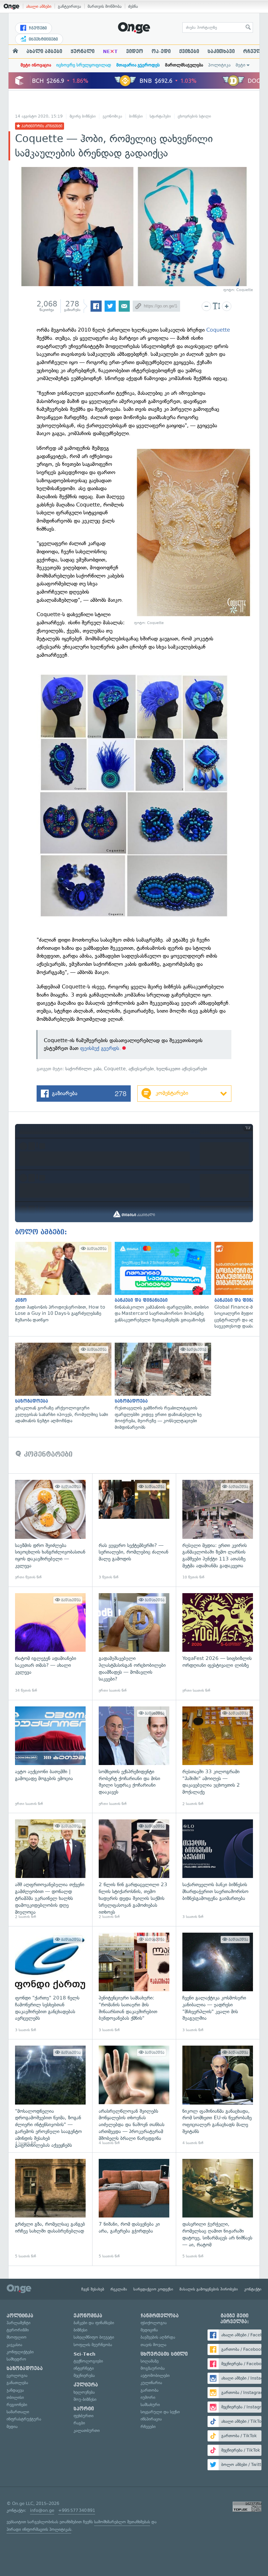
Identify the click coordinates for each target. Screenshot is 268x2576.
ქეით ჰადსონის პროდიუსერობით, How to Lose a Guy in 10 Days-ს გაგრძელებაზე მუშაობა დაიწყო (62, 1283)
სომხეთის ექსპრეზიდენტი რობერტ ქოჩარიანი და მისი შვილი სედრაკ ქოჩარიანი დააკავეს (134, 1757)
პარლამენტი (18, 2323)
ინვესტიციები (43, 39)
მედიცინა (149, 2330)
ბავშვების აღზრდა (158, 2337)
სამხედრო (16, 2359)
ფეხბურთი (84, 2416)
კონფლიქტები (20, 2352)
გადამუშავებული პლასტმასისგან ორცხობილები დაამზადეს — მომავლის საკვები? (134, 1643)
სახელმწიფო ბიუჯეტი (94, 2337)
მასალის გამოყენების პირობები (209, 2289)
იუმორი (148, 2397)
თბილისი (15, 2397)
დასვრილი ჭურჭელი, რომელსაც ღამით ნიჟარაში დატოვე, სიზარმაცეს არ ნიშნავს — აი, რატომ (218, 2209)
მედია (12, 2427)
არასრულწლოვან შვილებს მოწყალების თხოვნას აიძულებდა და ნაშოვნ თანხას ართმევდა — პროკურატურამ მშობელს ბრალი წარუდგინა (134, 2096)
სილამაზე (150, 2361)
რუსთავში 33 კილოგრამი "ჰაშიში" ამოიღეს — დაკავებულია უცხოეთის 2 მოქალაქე (218, 1757)
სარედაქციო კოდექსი (153, 2289)
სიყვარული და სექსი (160, 2412)
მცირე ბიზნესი (83, 116)
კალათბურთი (87, 2430)
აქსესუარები (141, 1069)
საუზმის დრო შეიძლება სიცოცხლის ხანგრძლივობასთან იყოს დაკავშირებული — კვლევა (50, 1530)
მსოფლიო (17, 2337)
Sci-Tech (84, 2354)
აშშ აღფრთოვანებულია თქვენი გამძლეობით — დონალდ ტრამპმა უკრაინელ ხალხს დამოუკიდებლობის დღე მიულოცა (50, 1869)
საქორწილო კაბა (83, 1069)
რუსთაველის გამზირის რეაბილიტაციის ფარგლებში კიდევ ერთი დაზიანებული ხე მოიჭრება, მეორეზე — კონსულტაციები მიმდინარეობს (161, 1387)
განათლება (17, 2383)
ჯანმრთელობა (160, 2316)
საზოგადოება (25, 2368)
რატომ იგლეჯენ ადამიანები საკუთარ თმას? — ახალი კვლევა (50, 1643)
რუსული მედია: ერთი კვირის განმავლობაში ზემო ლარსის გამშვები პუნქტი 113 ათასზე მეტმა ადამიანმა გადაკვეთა (218, 1530)
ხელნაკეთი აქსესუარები (182, 1069)
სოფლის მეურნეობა (93, 2345)
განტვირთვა (69, 6)
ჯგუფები (37, 28)
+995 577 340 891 (77, 2510)
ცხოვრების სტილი (194, 116)
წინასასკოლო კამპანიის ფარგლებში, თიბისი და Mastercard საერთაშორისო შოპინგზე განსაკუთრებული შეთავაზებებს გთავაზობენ (161, 1283)
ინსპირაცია (151, 2419)
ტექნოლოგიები (88, 2361)
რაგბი (79, 2423)
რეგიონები (17, 2405)
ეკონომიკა (112, 116)
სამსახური (150, 2405)
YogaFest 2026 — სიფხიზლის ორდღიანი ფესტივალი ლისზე (218, 1643)
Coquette (218, 330)
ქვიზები (189, 51)
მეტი (241, 65)
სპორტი (84, 2409)
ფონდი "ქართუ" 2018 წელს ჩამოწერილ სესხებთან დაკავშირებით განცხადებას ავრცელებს (50, 1983)
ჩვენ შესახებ (93, 2289)
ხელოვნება (84, 2392)
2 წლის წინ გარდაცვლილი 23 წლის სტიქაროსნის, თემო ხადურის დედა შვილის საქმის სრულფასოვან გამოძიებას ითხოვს (134, 1869)
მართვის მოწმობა (105, 6)
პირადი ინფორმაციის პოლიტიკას (39, 2529)
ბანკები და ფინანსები (94, 2323)
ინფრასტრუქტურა (24, 2419)
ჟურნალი (83, 51)
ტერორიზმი (18, 2330)
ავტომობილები (155, 2375)
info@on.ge (42, 2510)
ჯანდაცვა (15, 2390)
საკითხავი (221, 51)
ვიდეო (135, 51)
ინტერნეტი (84, 2368)
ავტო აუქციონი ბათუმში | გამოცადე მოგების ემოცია (50, 1757)
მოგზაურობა (153, 2368)
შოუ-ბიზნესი (85, 2399)
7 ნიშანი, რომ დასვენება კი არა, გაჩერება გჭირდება (134, 2209)
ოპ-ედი (161, 51)
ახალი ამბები (39, 6)
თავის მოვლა (153, 2345)
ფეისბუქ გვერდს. (100, 1048)
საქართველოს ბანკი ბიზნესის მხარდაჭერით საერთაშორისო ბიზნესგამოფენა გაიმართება (218, 1869)
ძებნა (133, 6)
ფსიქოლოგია (154, 2323)
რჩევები (148, 2427)
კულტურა (86, 2385)
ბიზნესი (136, 116)
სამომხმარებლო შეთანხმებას (122, 2522)
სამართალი (18, 2412)
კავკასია (14, 2345)
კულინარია (151, 2383)
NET (110, 51)
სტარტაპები (160, 116)
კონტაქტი (253, 2289)
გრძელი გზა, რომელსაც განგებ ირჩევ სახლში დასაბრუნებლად (50, 2209)
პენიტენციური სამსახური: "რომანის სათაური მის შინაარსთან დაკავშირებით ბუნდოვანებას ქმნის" (134, 1983)
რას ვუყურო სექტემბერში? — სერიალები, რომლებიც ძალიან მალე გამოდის (134, 1530)
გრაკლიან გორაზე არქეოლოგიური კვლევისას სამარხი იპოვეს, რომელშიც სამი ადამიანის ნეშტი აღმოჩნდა (62, 1383)
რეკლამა (119, 2289)
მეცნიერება (84, 2375)
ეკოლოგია (17, 2375)
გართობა (150, 2390)
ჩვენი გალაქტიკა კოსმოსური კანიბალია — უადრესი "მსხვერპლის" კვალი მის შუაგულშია (218, 1983)
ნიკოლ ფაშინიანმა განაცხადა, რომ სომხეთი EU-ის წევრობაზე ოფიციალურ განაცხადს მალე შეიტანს (218, 2096)
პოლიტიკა (219, 65)
